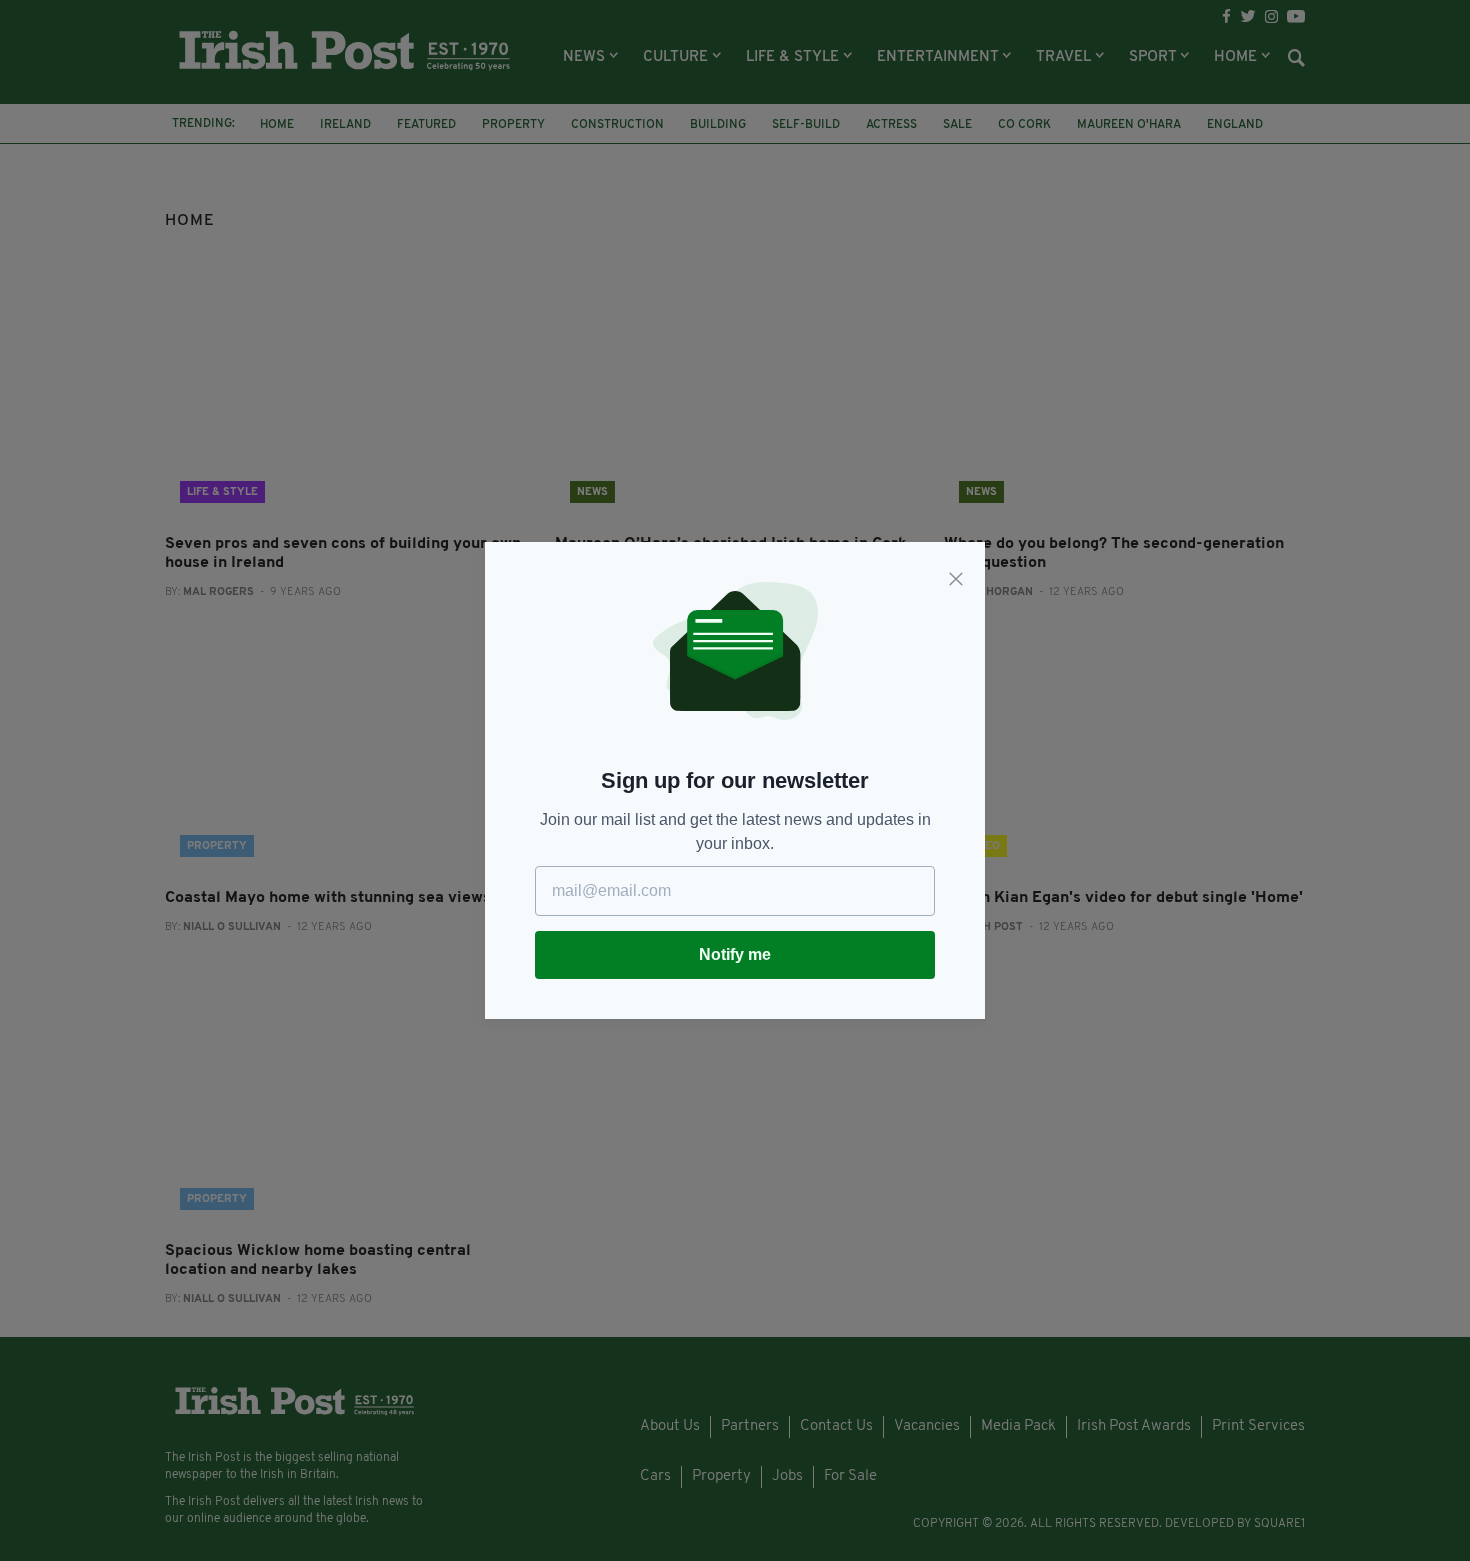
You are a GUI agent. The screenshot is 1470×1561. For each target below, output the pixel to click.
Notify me (735, 954)
